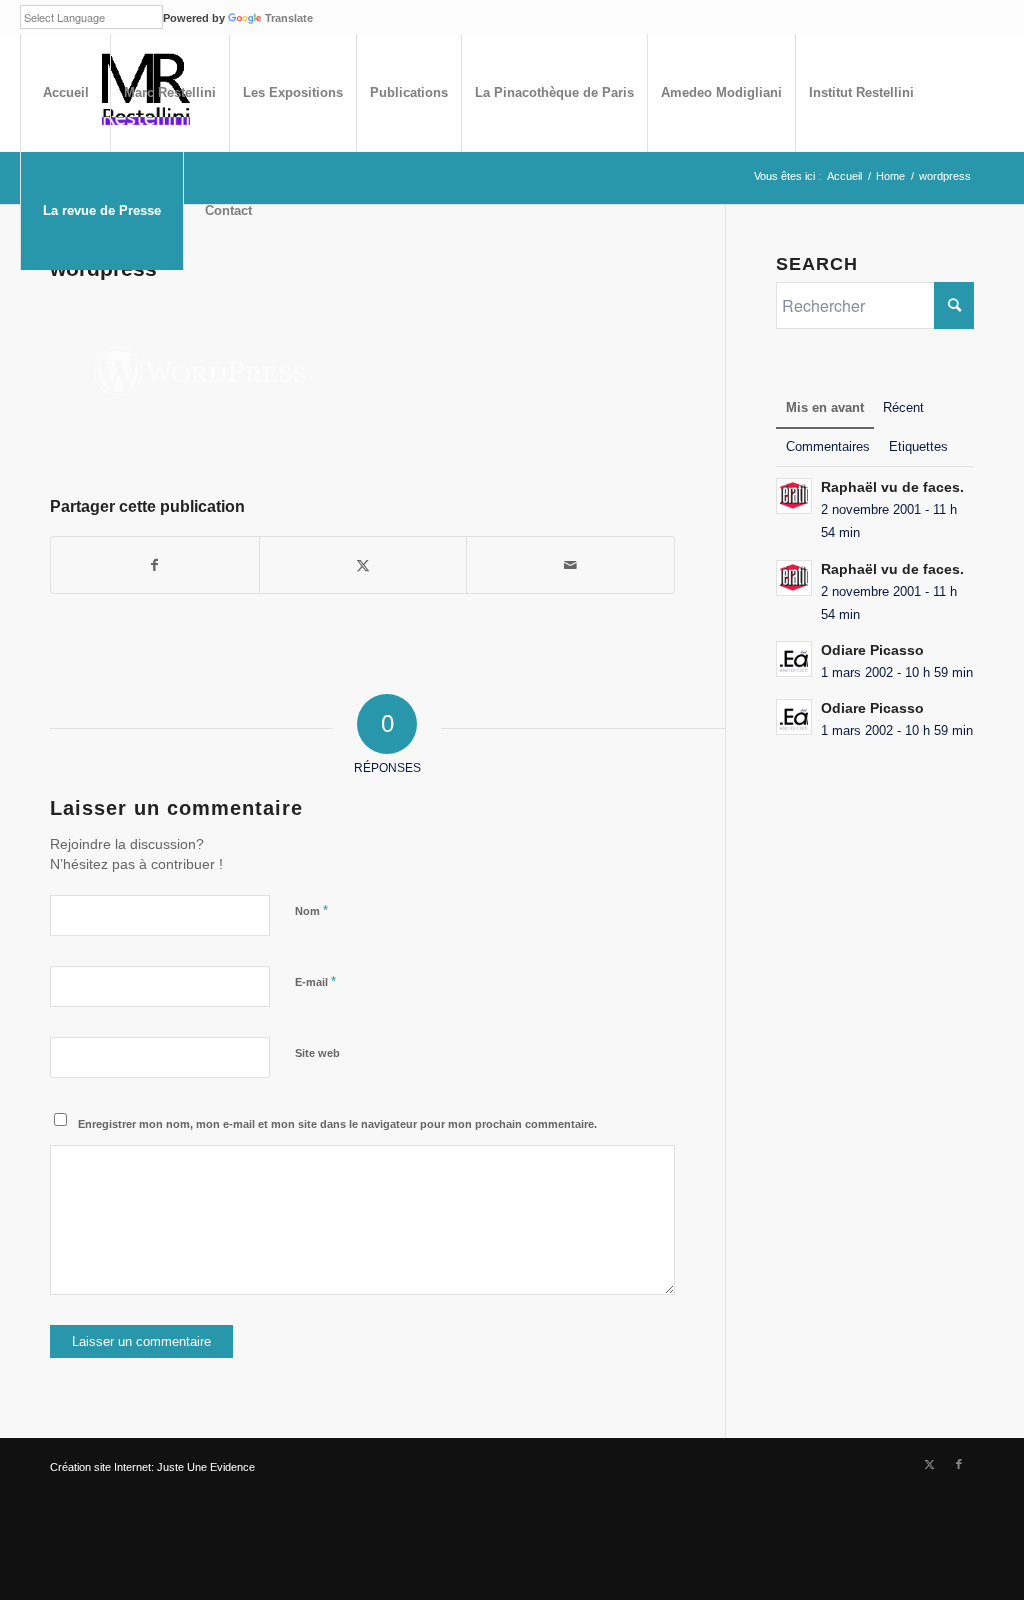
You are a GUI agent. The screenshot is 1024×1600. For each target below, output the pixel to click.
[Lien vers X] (929, 1464)
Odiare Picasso (872, 650)
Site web (317, 1053)
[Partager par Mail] (570, 565)
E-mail (315, 981)
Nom (311, 910)
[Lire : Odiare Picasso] (794, 659)
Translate (289, 18)
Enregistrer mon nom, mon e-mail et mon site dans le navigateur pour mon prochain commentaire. (337, 1124)
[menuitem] (65, 93)
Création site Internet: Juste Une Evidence (152, 1467)
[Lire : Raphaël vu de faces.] (794, 496)
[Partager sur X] (363, 565)
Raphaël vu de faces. (892, 487)
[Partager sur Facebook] (155, 565)
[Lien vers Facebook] (959, 1464)
